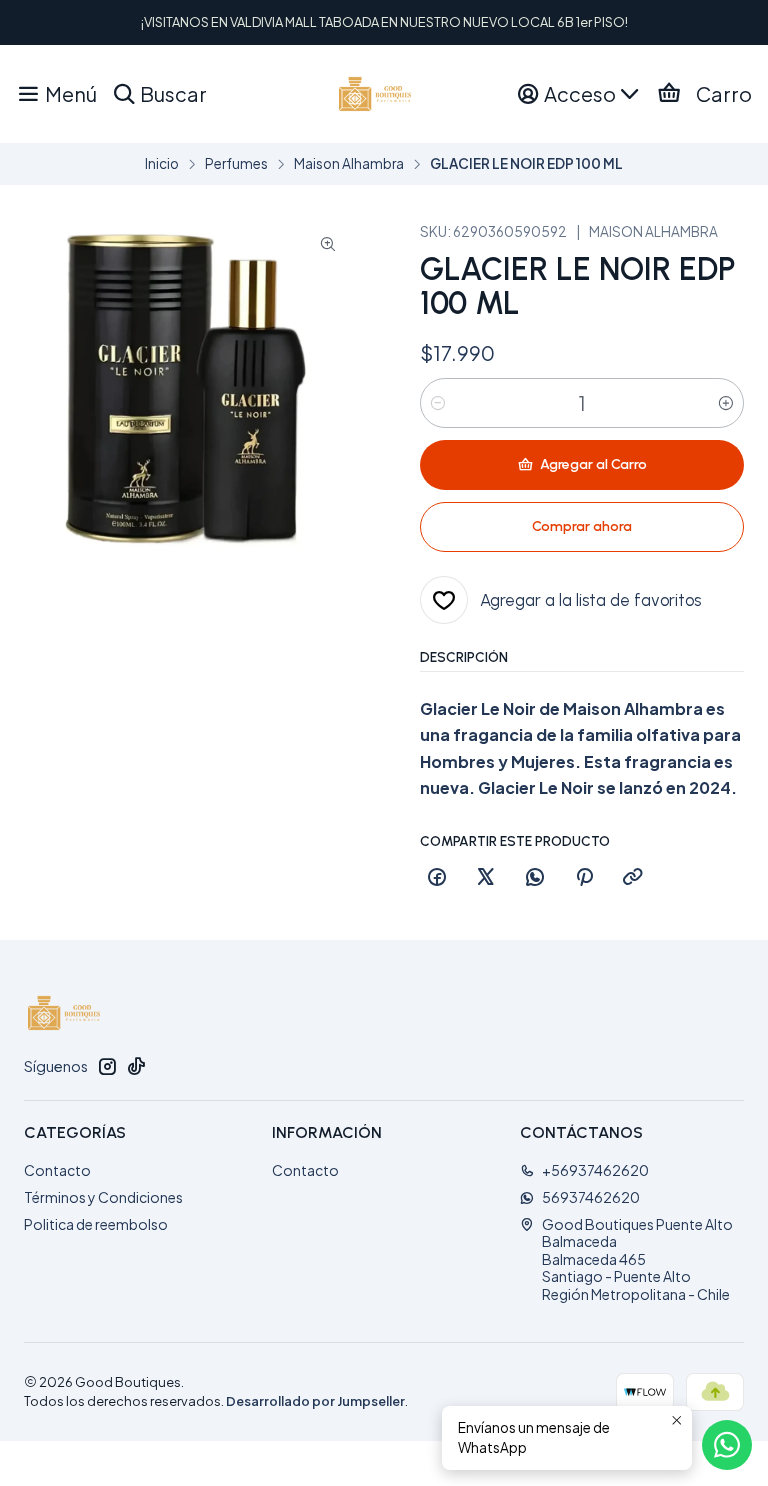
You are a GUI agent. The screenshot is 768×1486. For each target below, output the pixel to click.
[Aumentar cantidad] (726, 403)
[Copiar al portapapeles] (633, 878)
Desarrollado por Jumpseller (315, 1401)
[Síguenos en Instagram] (107, 1066)
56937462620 (591, 1197)
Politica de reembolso (96, 1224)
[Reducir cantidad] (438, 403)
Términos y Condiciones (103, 1197)
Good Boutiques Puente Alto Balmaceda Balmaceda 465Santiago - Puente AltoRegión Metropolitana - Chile (637, 1259)
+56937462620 (595, 1170)
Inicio (162, 164)
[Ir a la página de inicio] (375, 94)
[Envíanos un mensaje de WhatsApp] (727, 1445)
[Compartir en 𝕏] (486, 878)
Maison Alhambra (349, 164)
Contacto (57, 1170)
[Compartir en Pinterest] (584, 878)
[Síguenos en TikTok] (136, 1066)
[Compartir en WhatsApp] (535, 878)
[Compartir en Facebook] (437, 878)
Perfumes (236, 164)
